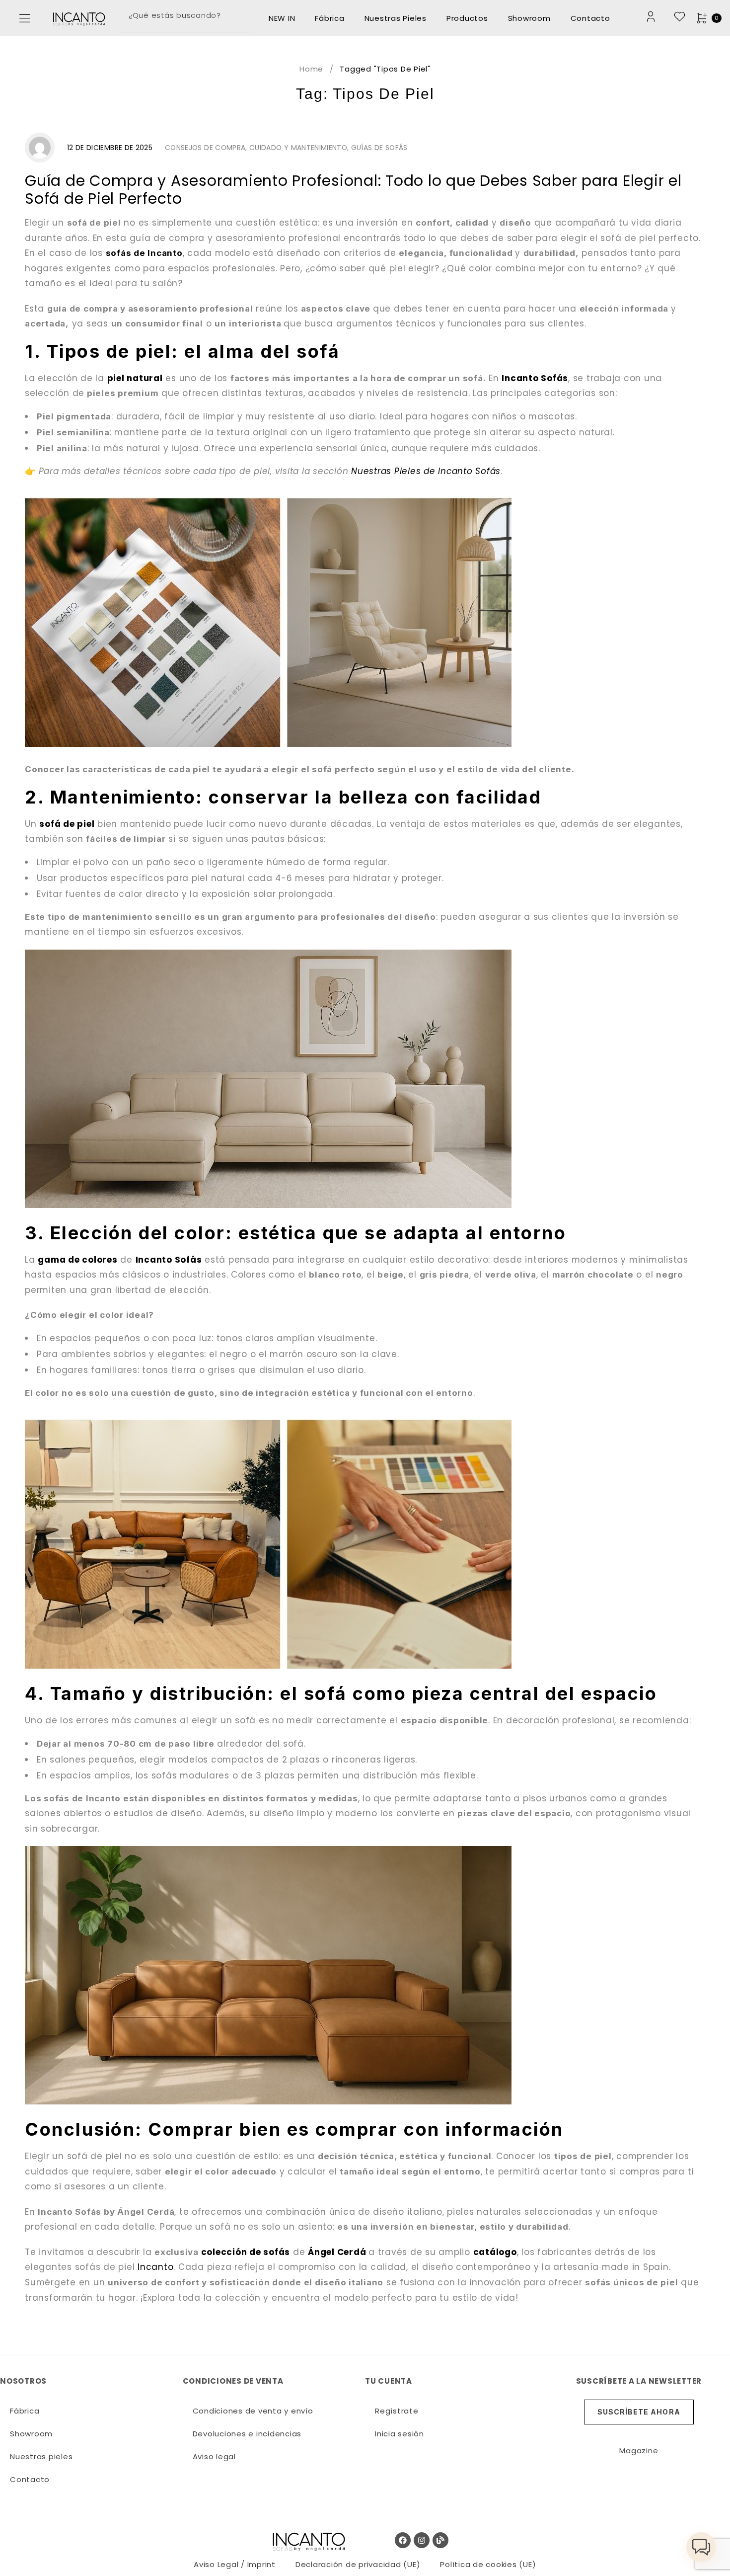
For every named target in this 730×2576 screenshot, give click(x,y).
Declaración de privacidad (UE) (358, 2564)
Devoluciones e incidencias (247, 2434)
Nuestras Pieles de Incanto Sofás (426, 471)
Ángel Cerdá (337, 2252)
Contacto (590, 18)
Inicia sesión (400, 2434)
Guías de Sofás (379, 148)
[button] (25, 18)
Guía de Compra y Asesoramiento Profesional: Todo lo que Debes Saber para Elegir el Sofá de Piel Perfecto (353, 190)
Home (311, 69)
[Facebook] (403, 2540)
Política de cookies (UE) (488, 2564)
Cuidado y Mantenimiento (298, 148)
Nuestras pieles (41, 2456)
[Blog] (440, 2540)
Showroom (529, 18)
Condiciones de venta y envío (253, 2411)
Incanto (155, 2267)
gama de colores (77, 1260)
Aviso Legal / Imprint (235, 2564)
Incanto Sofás (535, 378)
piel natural (135, 378)
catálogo (495, 2252)
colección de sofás (246, 2252)
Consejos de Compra (205, 148)
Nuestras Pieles (396, 18)
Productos (467, 18)
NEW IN (282, 18)
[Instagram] (422, 2540)
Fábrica (329, 18)
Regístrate (397, 2411)
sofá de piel (67, 824)
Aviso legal (214, 2456)
